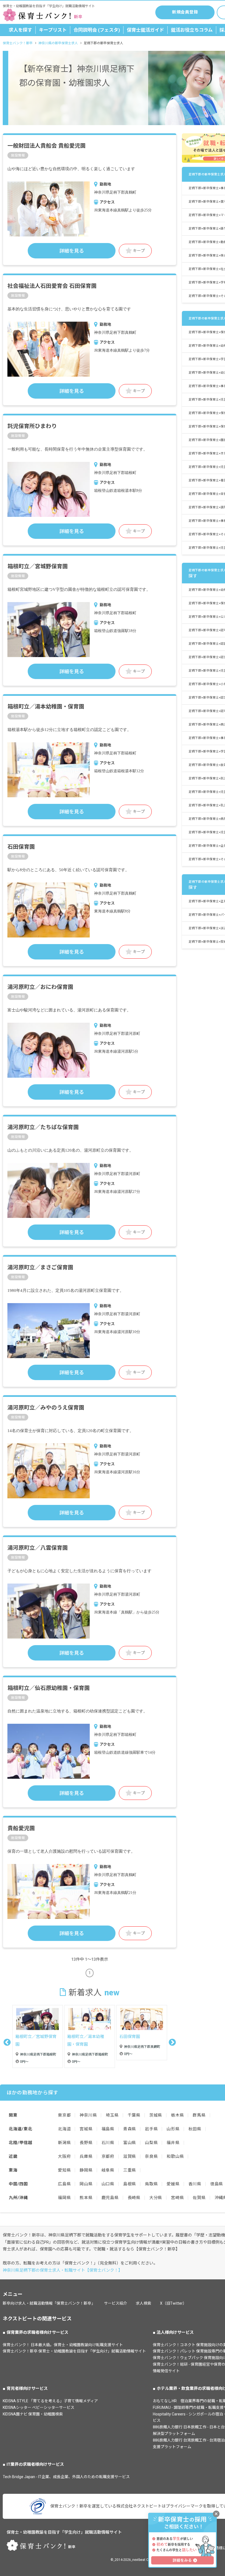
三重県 (130, 2175)
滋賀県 (130, 2161)
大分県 (156, 2202)
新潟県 (64, 2147)
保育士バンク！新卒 (18, 43)
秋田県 (195, 2134)
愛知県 (64, 2175)
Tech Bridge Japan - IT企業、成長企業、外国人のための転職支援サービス (66, 2481)
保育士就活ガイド (145, 30)
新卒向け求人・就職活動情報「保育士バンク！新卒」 (49, 2308)
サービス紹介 (116, 2308)
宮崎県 (177, 2202)
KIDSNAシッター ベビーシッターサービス (39, 2412)
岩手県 (151, 2134)
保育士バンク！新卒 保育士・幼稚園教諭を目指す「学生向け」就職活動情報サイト (74, 2356)
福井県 (173, 2147)
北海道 (64, 2134)
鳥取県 (151, 2189)
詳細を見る (72, 251)
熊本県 (86, 2202)
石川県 (108, 2147)
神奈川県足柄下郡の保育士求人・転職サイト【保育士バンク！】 (63, 2275)
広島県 (64, 2189)
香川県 (195, 2189)
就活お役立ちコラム (192, 30)
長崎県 (134, 2202)
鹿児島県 (110, 2202)
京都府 (108, 2161)
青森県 (130, 2134)
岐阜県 (108, 2175)
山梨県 (151, 2147)
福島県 (108, 2134)
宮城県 (86, 2134)
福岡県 (64, 2202)
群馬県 (199, 2120)
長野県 (86, 2147)
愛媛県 (173, 2189)
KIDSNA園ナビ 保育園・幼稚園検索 (33, 2419)
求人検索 (144, 2308)
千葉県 (134, 2120)
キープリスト (53, 30)
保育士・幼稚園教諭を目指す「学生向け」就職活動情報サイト (64, 2537)
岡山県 (86, 2189)
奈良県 (151, 2161)
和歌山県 (175, 2161)
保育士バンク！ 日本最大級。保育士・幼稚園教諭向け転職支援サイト (63, 2349)
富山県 (130, 2147)
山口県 (108, 2189)
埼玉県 (112, 2120)
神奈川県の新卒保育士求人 (58, 43)
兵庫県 (86, 2161)
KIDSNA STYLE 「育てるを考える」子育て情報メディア (50, 2406)
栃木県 (177, 2120)
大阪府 (64, 2161)
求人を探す (20, 30)
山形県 (173, 2134)
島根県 (130, 2189)
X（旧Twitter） (173, 2308)
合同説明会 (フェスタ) (97, 30)
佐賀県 (199, 2202)
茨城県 (156, 2120)
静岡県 (86, 2175)
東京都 (64, 2120)
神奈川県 (88, 2120)
